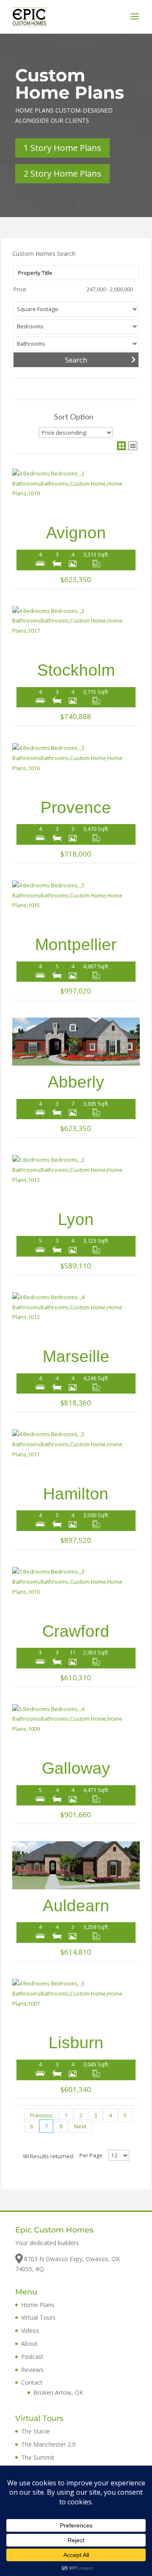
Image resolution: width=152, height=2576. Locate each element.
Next (80, 2126)
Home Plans (38, 2305)
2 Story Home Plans (62, 173)
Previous (41, 2115)
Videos (30, 2330)
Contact (32, 2382)
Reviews (32, 2370)
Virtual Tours (38, 2317)
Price (20, 289)
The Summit (38, 2457)
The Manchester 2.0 (48, 2444)
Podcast (32, 2357)
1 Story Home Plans (62, 148)
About (29, 2344)
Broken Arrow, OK (58, 2392)
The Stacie (35, 2431)
